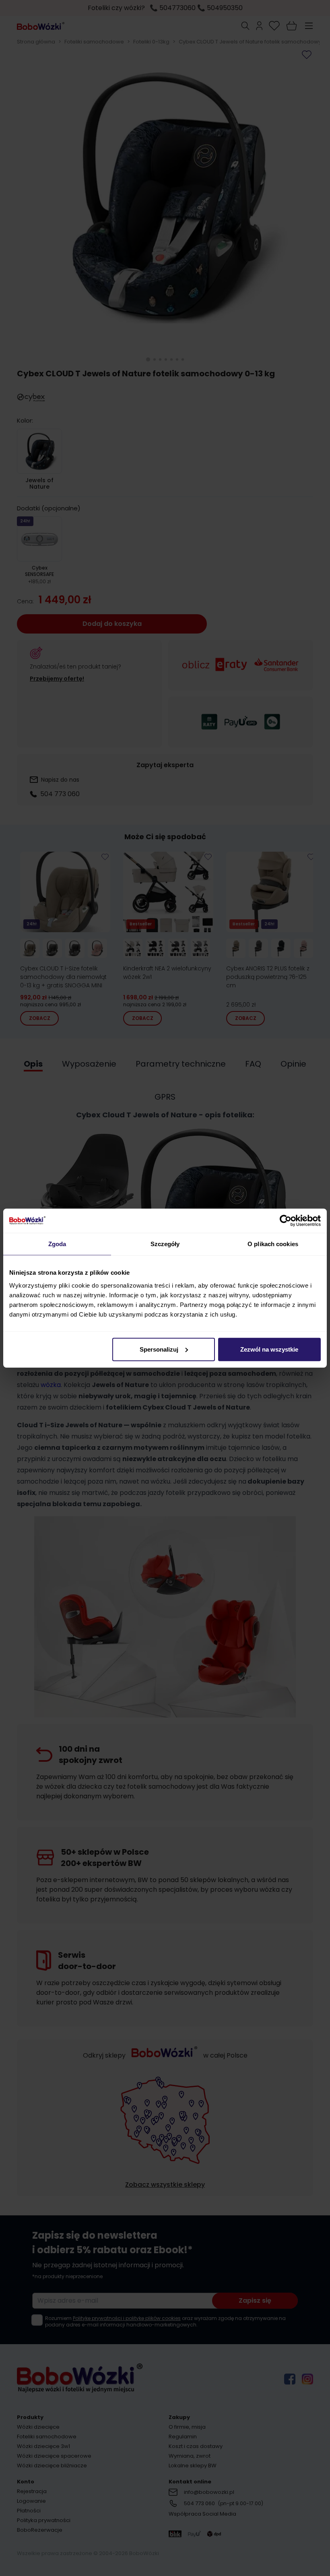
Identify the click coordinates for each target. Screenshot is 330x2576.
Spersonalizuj (159, 1349)
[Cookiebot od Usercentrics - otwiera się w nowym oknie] (286, 1221)
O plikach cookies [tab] (273, 1244)
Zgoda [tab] (57, 1244)
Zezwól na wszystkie (269, 1349)
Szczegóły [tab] (165, 1244)
